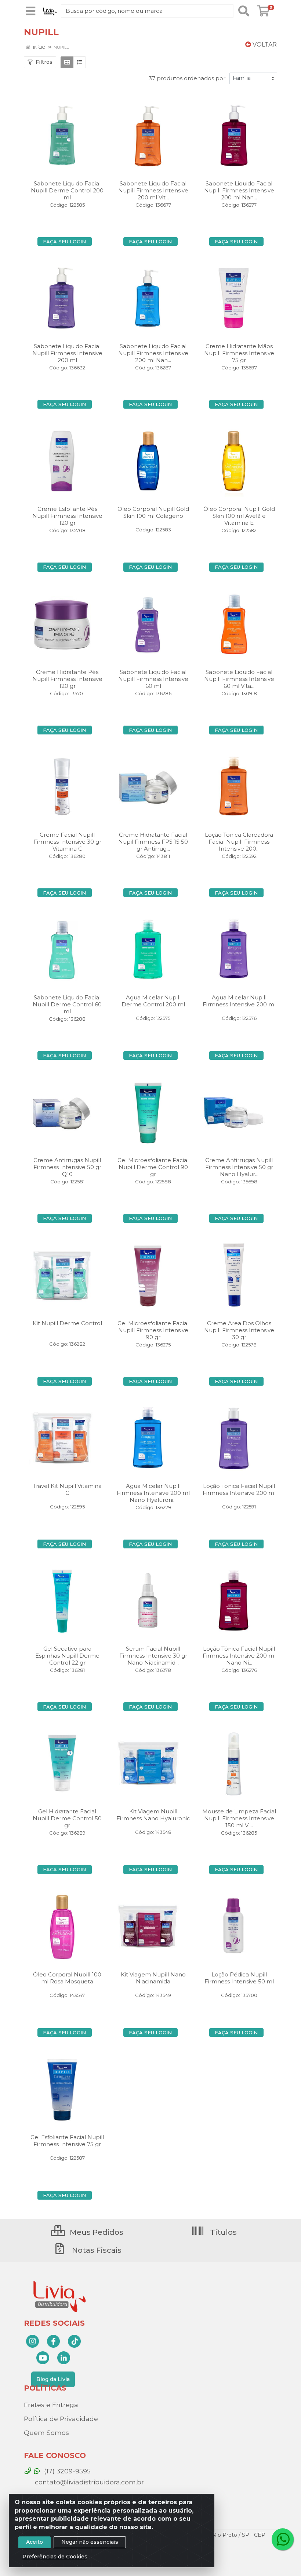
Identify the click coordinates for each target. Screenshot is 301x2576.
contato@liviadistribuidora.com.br (88, 2482)
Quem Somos (46, 2433)
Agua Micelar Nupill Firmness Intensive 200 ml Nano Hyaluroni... (153, 1493)
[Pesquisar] (244, 11)
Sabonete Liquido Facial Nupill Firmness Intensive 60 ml (153, 679)
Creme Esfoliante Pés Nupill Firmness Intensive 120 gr (67, 516)
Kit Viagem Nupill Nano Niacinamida (153, 1978)
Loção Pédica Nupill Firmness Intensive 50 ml (239, 1978)
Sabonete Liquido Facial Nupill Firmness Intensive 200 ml (67, 353)
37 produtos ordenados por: (188, 78)
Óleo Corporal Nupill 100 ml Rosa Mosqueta (67, 1978)
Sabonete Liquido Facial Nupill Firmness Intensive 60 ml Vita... (239, 679)
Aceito (35, 2542)
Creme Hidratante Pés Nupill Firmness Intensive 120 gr (67, 679)
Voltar (264, 45)
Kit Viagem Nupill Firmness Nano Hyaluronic (153, 1815)
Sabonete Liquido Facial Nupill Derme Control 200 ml (67, 190)
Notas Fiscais (96, 2250)
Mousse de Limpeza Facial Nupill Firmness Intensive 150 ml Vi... (239, 1818)
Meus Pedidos (96, 2232)
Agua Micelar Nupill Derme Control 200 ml (153, 1001)
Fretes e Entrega (51, 2405)
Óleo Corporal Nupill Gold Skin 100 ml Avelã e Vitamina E (239, 516)
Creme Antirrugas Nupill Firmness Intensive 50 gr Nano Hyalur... (239, 1167)
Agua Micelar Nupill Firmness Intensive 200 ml (239, 1001)
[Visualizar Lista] (79, 62)
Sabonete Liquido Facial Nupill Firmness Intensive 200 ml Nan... (239, 190)
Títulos (222, 2232)
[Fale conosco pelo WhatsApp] (283, 2539)
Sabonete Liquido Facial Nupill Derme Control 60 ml (67, 1004)
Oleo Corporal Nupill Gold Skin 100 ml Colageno (153, 512)
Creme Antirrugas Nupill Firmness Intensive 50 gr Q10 (67, 1167)
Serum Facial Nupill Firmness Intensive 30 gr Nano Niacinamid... (153, 1656)
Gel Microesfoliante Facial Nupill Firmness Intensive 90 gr (153, 1330)
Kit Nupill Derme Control (67, 1323)
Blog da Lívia (53, 2379)
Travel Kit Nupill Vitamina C (67, 1489)
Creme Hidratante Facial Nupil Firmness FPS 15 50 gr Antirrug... (153, 842)
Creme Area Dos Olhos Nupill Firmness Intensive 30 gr (239, 1330)
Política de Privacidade (61, 2419)
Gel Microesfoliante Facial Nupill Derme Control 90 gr (153, 1167)
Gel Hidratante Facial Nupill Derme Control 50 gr (67, 1818)
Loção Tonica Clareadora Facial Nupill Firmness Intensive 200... (239, 842)
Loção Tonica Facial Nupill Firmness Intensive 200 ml (239, 1489)
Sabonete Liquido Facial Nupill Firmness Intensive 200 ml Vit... (153, 190)
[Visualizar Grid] (67, 62)
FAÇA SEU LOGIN (64, 242)
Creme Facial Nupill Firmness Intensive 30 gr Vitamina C (67, 842)
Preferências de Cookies (55, 2557)
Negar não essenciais (90, 2542)
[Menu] (30, 11)
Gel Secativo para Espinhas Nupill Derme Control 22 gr (67, 1656)
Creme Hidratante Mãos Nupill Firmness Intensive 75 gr (239, 353)
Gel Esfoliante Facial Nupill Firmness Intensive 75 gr (67, 2141)
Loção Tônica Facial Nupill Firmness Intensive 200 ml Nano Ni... (239, 1656)
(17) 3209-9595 (66, 2471)
